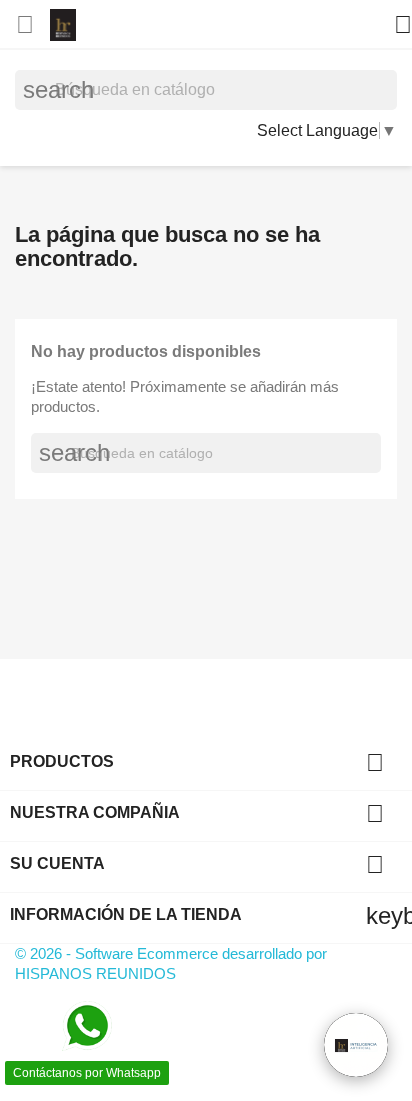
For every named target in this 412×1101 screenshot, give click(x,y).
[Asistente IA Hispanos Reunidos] (356, 1045)
